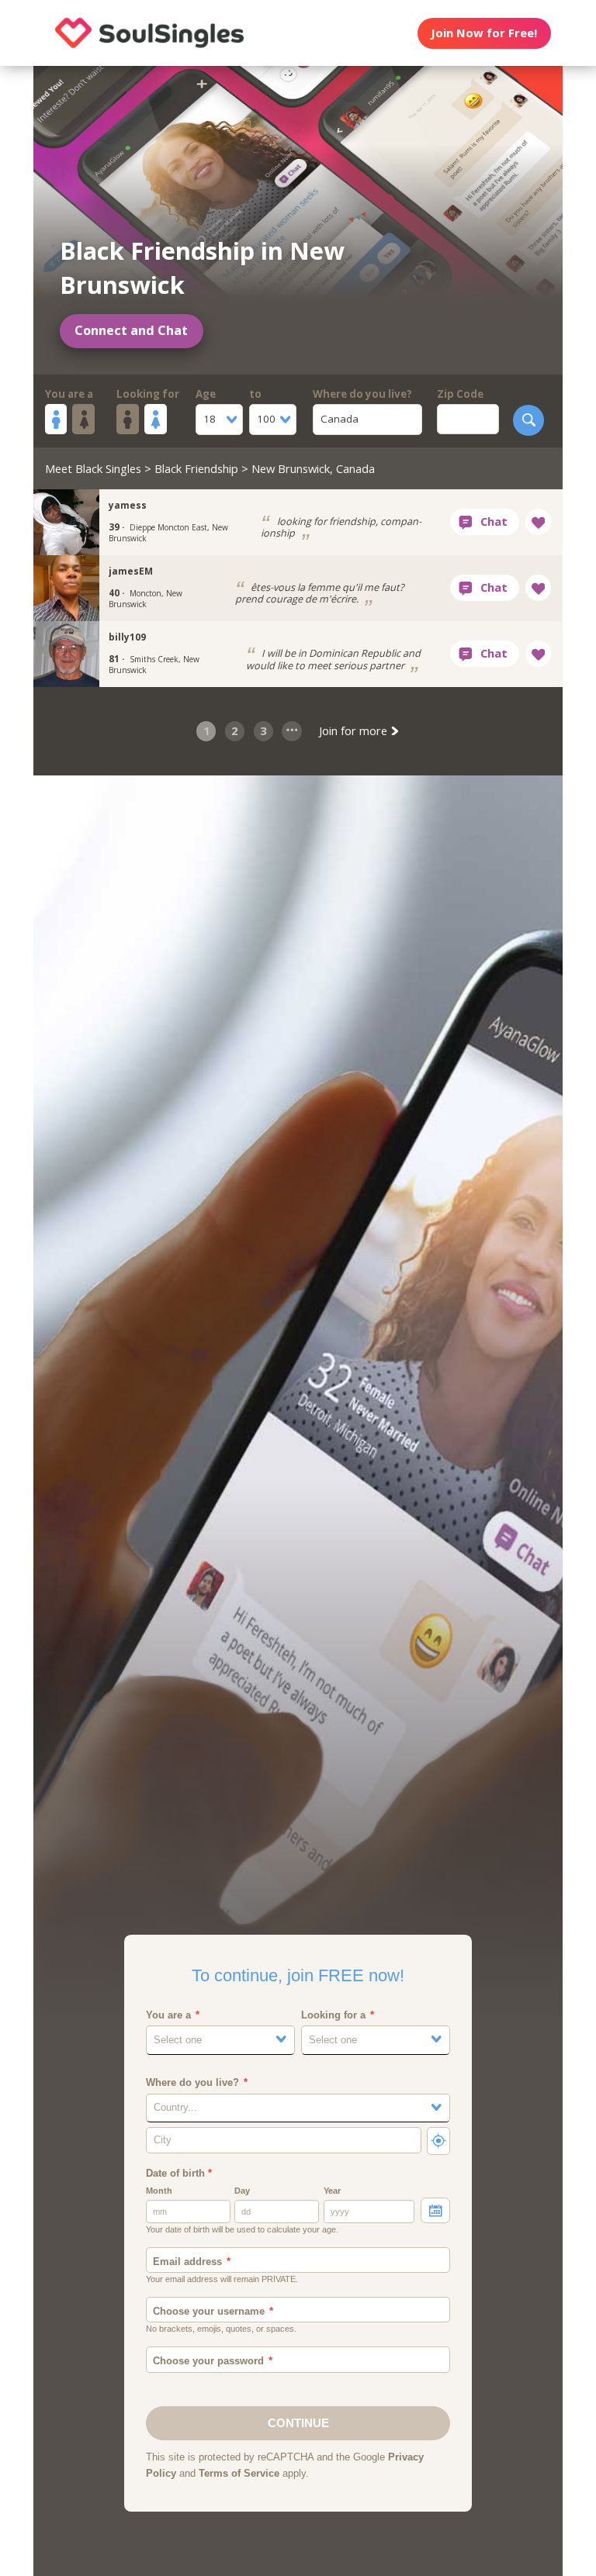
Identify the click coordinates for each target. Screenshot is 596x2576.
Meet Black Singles (93, 468)
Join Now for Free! (484, 33)
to (255, 394)
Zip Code (460, 394)
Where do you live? (362, 394)
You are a (69, 394)
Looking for (148, 394)
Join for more (355, 730)
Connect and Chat (131, 330)
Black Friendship (196, 468)
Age (206, 394)
